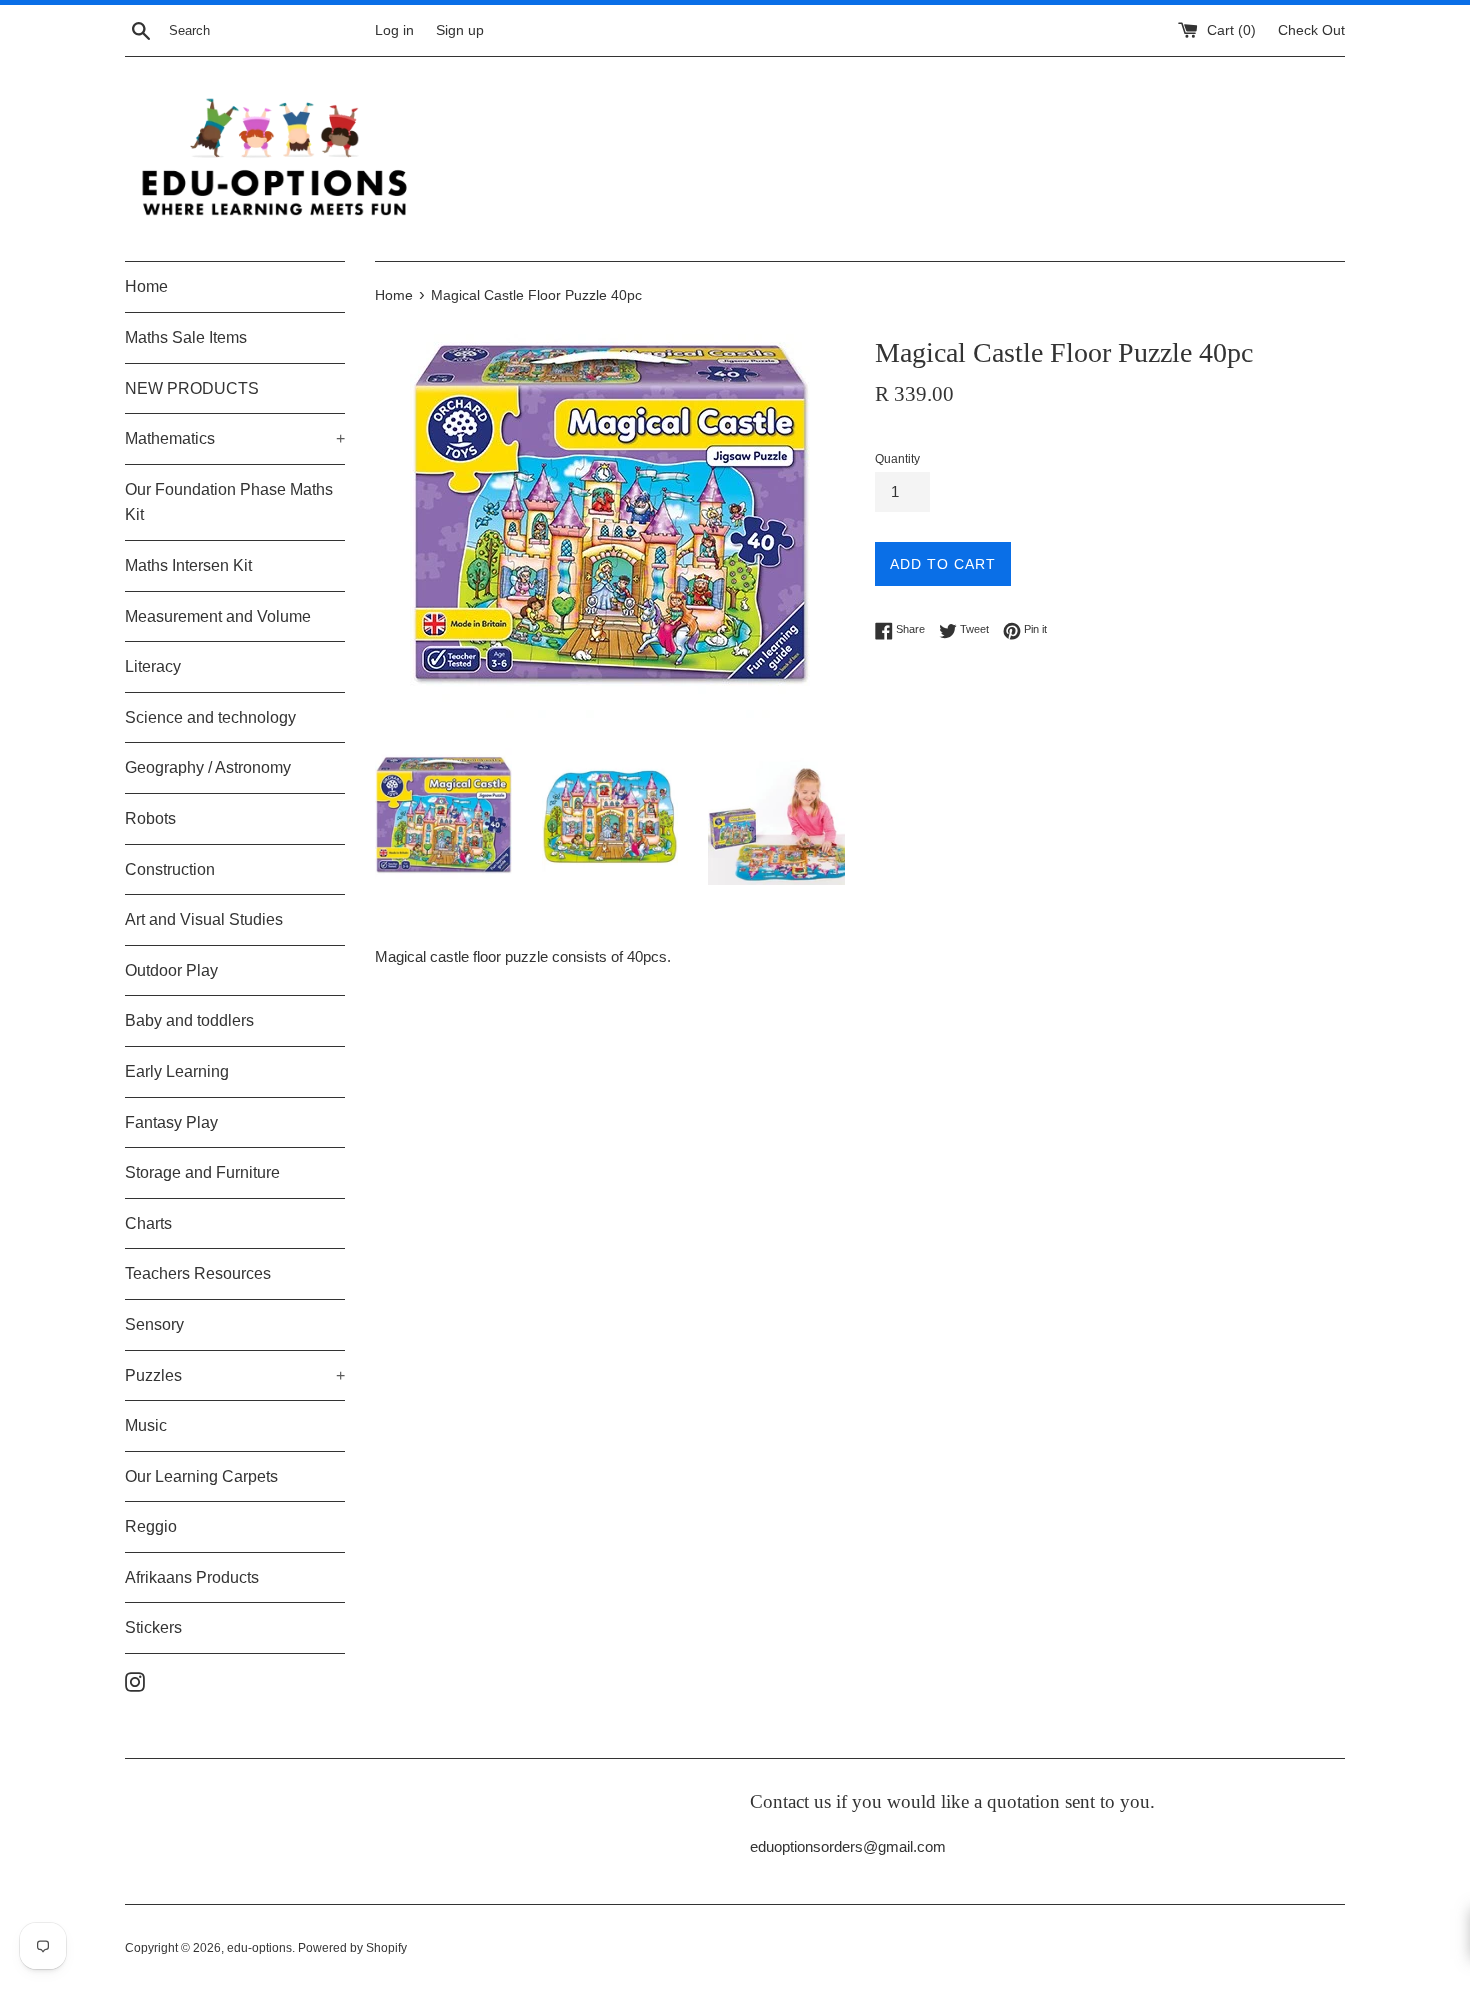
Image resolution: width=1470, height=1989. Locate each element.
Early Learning (177, 1071)
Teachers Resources (198, 1273)
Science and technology (210, 717)
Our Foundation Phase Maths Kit (229, 502)
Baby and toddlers (189, 1020)
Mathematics (235, 438)
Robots (150, 818)
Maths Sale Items (186, 337)
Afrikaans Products (192, 1577)
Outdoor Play (171, 970)
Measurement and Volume (218, 616)
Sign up (460, 30)
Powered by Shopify (352, 1948)
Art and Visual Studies (204, 919)
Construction (170, 869)
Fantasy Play (171, 1122)
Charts (148, 1223)
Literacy (153, 666)
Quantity (897, 459)
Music (146, 1425)
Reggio (151, 1526)
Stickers (153, 1627)
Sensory (154, 1324)
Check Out (1311, 30)
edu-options (259, 1948)
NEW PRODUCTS (192, 388)
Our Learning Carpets (201, 1476)
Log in (394, 30)
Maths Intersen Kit (188, 565)
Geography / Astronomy (208, 767)
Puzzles (235, 1375)
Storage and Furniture (202, 1172)
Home (146, 286)
